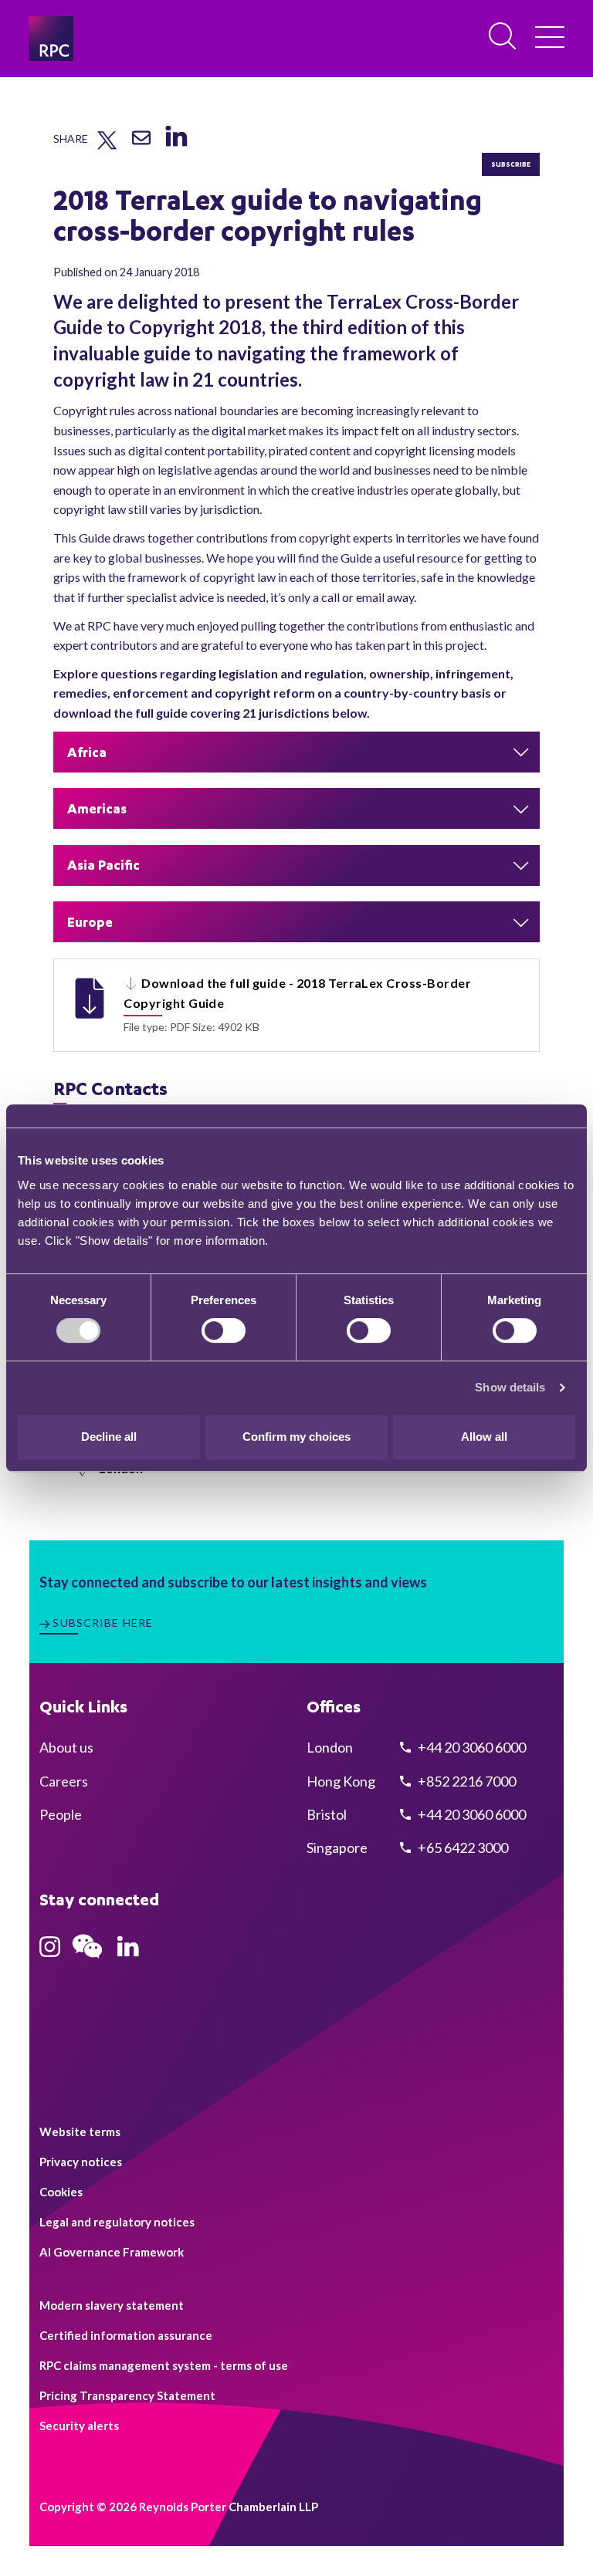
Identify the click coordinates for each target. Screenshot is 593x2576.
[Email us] (141, 144)
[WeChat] (87, 1960)
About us (66, 1747)
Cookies (61, 2192)
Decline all (109, 1437)
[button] (296, 752)
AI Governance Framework (112, 2252)
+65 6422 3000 (462, 1847)
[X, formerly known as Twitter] (107, 146)
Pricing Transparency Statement (127, 2395)
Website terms (80, 2131)
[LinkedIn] (176, 147)
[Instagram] (50, 1952)
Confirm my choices (296, 1437)
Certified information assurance (126, 2335)
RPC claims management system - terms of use (164, 2365)
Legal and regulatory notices (117, 2222)
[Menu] (550, 39)
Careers (64, 1781)
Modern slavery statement (112, 2305)
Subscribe (511, 164)
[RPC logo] (51, 39)
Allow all (484, 1437)
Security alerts (79, 2426)
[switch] (224, 1330)
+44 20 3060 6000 (471, 1747)
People (61, 1814)
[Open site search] (503, 37)
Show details (510, 1387)
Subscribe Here (103, 1623)
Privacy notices (81, 2162)
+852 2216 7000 (466, 1781)
